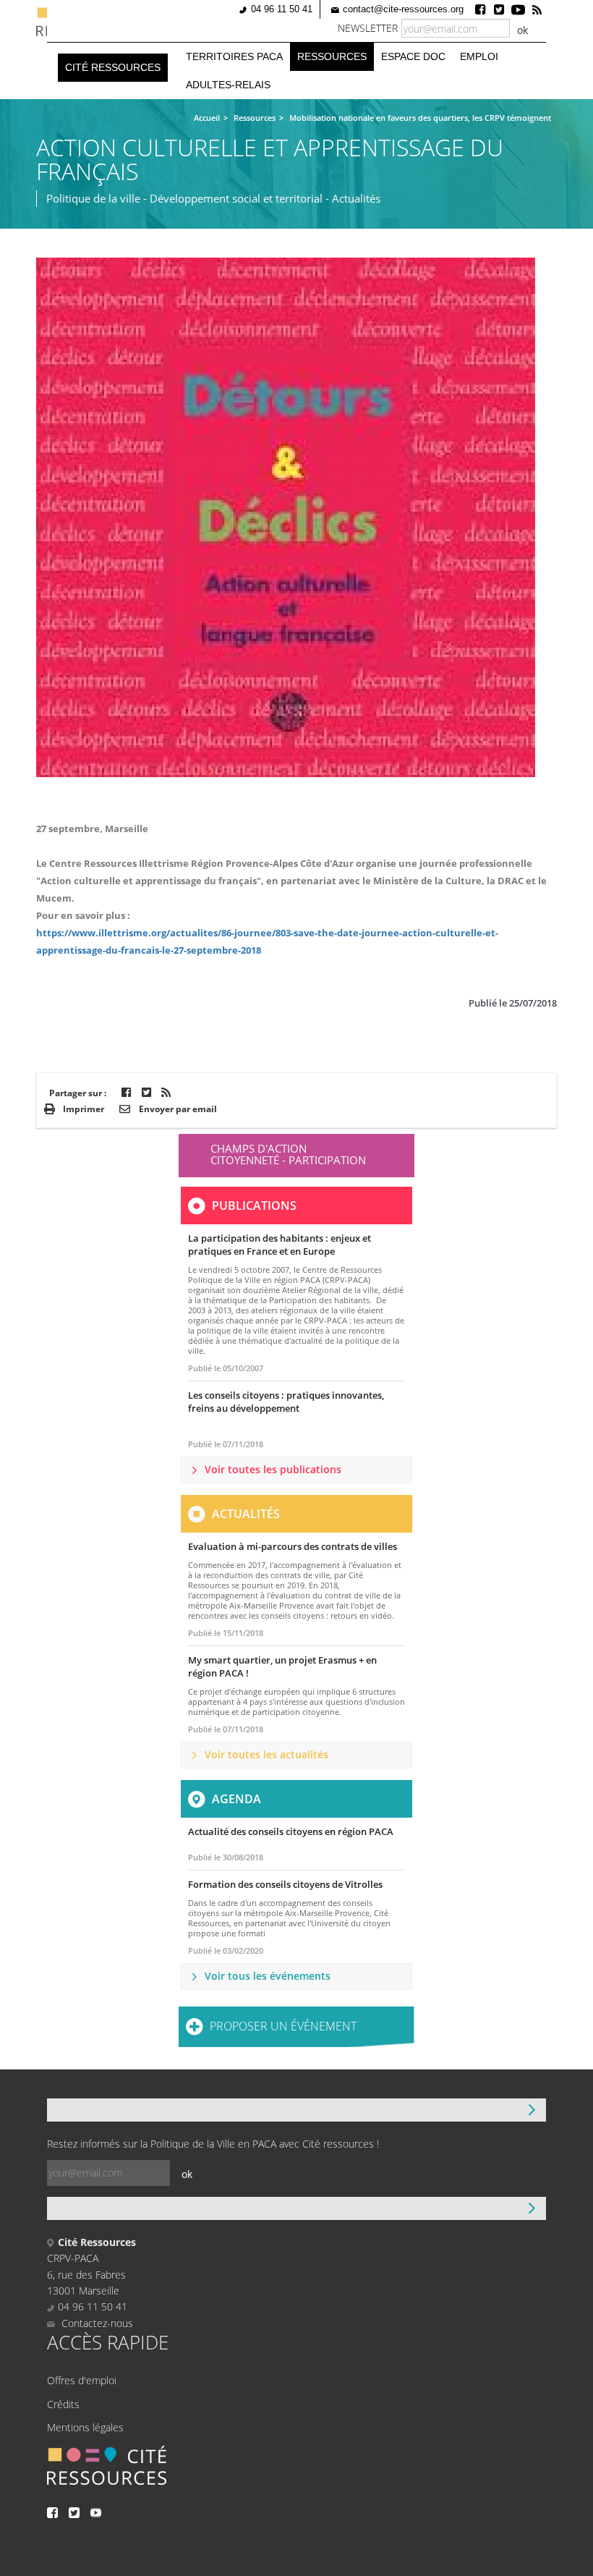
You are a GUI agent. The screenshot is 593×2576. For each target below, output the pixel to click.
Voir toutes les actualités (266, 1754)
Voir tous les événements (268, 1976)
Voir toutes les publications (273, 1469)
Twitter (499, 9)
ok (522, 30)
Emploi (479, 56)
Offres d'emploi (82, 2380)
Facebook (480, 9)
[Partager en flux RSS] (166, 1092)
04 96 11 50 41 (282, 9)
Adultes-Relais (228, 85)
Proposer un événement (283, 2026)
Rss (537, 9)
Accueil (207, 118)
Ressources (332, 56)
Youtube (518, 9)
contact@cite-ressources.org (403, 9)
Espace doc (413, 56)
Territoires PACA (234, 56)
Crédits (63, 2404)
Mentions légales (85, 2427)
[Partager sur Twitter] (146, 1092)
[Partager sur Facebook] (126, 1092)
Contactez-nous (96, 2323)
